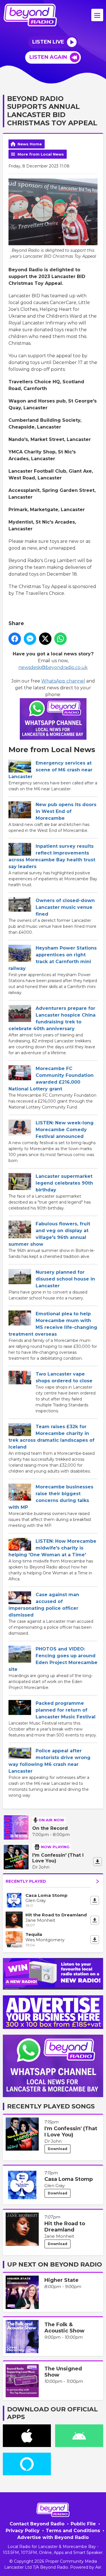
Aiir (98, 2567)
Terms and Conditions (73, 2531)
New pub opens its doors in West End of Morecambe (66, 811)
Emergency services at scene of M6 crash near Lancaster (50, 770)
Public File (83, 2524)
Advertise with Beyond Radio (53, 2537)
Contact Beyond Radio (37, 2524)
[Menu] (97, 15)
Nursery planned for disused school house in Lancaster (65, 1279)
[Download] (98, 1861)
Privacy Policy (23, 2531)
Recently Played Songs (51, 2106)
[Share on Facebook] (15, 639)
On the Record (50, 1828)
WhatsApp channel (63, 681)
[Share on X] (45, 639)
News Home (30, 144)
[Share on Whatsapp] (60, 639)
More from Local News (41, 154)
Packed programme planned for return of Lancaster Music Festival (66, 1710)
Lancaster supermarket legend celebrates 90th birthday (64, 1183)
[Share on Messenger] (30, 639)
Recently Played (26, 1881)
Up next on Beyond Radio (55, 2264)
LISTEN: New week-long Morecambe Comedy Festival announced (65, 1130)
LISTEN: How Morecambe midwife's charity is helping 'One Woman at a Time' (52, 1548)
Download (58, 2149)
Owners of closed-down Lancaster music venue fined (65, 907)
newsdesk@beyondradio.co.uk (53, 667)
